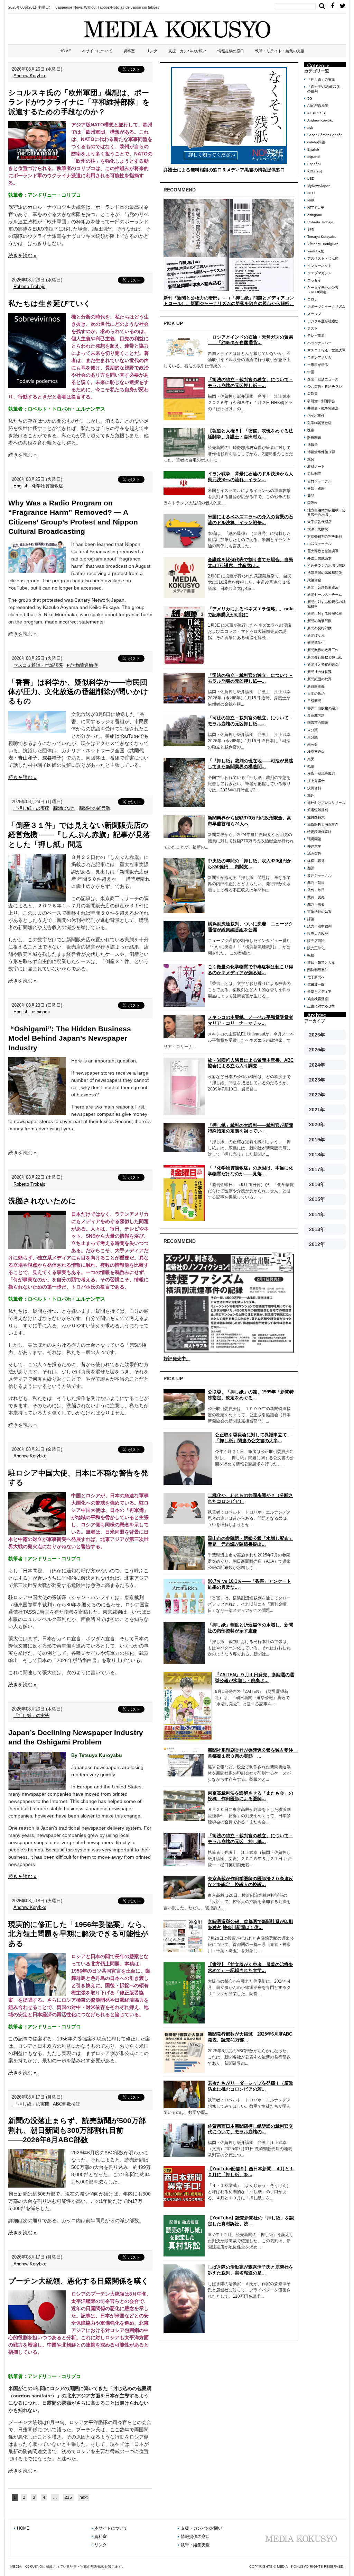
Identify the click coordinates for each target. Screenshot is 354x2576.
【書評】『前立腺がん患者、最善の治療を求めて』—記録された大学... (250, 1967)
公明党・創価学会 (321, 401)
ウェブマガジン (319, 273)
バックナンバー (319, 343)
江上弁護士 (316, 781)
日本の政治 (316, 694)
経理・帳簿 (316, 861)
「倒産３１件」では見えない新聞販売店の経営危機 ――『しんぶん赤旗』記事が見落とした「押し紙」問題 (79, 835)
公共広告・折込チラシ (325, 387)
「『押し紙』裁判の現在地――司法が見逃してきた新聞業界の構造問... (250, 764)
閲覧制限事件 (318, 970)
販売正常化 (316, 948)
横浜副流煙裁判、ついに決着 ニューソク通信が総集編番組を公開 (250, 927)
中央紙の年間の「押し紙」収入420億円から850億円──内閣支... (250, 864)
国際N (312, 503)
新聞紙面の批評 (319, 679)
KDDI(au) (315, 171)
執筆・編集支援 (195, 2545)
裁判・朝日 (316, 883)
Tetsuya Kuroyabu (322, 237)
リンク (152, 51)
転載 (311, 955)
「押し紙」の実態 (31, 808)
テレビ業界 (316, 336)
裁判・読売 (316, 897)
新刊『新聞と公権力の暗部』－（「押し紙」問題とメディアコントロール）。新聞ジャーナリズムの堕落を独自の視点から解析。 (229, 301)
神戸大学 (314, 846)
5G (310, 98)
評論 (311, 919)
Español (314, 164)
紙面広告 (314, 854)
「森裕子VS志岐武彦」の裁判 (325, 89)
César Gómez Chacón (325, 135)
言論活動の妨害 (319, 912)
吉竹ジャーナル (319, 481)
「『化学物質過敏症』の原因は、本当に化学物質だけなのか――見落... (250, 1171)
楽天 (311, 759)
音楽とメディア (319, 992)
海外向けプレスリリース (326, 803)
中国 (311, 372)
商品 (311, 496)
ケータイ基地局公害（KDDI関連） (323, 290)
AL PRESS (316, 113)
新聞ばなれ (64, 808)
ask (310, 128)
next (83, 2497)
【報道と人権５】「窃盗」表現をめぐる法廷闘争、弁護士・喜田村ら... (250, 434)
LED (311, 178)
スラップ (314, 314)
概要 (311, 766)
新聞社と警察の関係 (323, 665)
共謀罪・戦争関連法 (323, 408)
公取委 (313, 394)
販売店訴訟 (316, 941)
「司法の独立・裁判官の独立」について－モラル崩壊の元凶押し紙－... (250, 383)
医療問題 (314, 437)
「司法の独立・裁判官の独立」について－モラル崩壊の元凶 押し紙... (250, 1839)
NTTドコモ (316, 208)
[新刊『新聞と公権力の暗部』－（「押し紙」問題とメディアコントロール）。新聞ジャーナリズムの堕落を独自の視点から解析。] (229, 245)
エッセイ (314, 280)
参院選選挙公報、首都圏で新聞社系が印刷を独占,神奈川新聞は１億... (250, 1924)
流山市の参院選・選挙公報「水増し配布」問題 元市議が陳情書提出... (250, 1541)
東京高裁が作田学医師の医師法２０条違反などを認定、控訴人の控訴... (250, 1882)
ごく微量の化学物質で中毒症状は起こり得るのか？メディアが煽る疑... (250, 970)
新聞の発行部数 (319, 628)
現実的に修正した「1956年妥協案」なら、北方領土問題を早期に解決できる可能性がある (79, 1934)
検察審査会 (316, 752)
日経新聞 (314, 701)
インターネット (319, 266)
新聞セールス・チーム (325, 595)
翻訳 (311, 868)
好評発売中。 (177, 1359)
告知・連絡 (316, 488)
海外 (311, 795)
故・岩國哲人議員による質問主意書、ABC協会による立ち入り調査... (251, 1063)
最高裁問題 (316, 715)
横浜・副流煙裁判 (321, 774)
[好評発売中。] (229, 1302)
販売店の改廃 (318, 934)
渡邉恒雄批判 (318, 810)
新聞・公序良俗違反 (323, 587)
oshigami (41, 1012)
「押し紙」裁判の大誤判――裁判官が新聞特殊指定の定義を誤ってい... (250, 1128)
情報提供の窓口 (231, 51)
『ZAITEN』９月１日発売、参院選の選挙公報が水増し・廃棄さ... (255, 1678)
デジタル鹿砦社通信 (323, 321)
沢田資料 (314, 788)
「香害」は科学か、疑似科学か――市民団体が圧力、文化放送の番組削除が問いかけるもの (78, 692)
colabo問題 (316, 142)
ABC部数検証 (67, 2104)
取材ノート (316, 466)
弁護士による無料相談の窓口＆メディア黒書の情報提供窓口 (224, 170)
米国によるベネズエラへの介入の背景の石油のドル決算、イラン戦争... (250, 520)
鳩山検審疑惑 (318, 999)
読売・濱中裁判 (319, 926)
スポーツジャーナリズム (326, 307)
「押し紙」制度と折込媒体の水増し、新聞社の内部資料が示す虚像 (250, 1628)
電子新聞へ (316, 977)
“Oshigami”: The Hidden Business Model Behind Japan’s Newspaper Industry (70, 1038)
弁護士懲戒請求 (319, 558)
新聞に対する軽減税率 (325, 614)
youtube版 (316, 251)
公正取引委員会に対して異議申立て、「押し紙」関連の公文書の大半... (253, 1438)
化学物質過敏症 (48, 486)
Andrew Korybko (30, 76)
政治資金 (314, 580)
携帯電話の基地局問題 (325, 573)
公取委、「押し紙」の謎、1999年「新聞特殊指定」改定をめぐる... (251, 1395)
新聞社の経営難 (95, 808)
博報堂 (313, 445)
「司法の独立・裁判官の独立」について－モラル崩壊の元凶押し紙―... (250, 678)
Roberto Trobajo (29, 286)
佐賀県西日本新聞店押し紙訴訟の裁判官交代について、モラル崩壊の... (250, 2129)
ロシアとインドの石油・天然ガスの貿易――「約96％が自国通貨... (250, 340)
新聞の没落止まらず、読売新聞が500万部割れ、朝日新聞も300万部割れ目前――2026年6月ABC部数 (77, 2130)
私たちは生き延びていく (50, 303)
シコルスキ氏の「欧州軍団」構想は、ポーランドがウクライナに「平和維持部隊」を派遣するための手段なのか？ (79, 102)
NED (311, 193)
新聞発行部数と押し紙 (325, 657)
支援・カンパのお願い (187, 51)
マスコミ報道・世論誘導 (38, 665)
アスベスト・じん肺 (323, 258)
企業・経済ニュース (323, 379)
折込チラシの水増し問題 (326, 566)
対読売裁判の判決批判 (325, 536)
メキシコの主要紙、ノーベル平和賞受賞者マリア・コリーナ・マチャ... (250, 1020)
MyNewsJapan (319, 186)
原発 (311, 459)
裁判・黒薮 (316, 904)
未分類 (313, 730)
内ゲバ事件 (316, 416)
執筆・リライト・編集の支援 (280, 51)
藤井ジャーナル (319, 875)
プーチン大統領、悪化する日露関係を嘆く (78, 2281)
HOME (65, 51)
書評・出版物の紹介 (323, 708)
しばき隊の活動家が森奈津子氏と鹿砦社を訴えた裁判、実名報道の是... (250, 2270)
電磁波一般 (316, 984)
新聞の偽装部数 (319, 621)
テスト (313, 328)
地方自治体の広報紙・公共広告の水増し (326, 512)
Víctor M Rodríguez (323, 244)
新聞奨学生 (316, 643)
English (21, 486)
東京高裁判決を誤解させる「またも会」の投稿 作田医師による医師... (250, 1796)
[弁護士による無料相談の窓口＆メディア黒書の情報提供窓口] (229, 115)
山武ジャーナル (319, 544)
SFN (311, 229)
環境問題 (314, 839)
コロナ (313, 299)
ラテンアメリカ (319, 357)
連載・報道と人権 (321, 963)
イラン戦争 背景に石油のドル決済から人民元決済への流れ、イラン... (250, 477)
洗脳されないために (42, 1201)
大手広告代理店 (319, 522)
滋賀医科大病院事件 (323, 824)
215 (68, 2497)
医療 (311, 430)
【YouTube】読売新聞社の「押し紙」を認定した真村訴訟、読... (251, 2221)
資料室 (129, 51)
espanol (314, 157)
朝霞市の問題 (318, 723)
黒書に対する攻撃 (321, 1006)
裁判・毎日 (316, 890)
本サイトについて (97, 51)
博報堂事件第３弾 (321, 452)
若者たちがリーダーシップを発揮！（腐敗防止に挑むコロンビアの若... (250, 2086)
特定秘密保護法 (319, 832)
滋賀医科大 (316, 817)
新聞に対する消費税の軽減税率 (326, 604)
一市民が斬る (318, 365)
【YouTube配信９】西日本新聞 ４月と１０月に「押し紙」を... (251, 2172)
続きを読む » (22, 255)
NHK (311, 200)
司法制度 (314, 474)
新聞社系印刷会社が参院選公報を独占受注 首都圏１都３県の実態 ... (253, 1753)
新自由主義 (316, 686)
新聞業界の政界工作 (323, 650)
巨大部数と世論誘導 (323, 551)
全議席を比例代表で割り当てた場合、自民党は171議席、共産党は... (250, 563)
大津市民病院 (318, 529)
